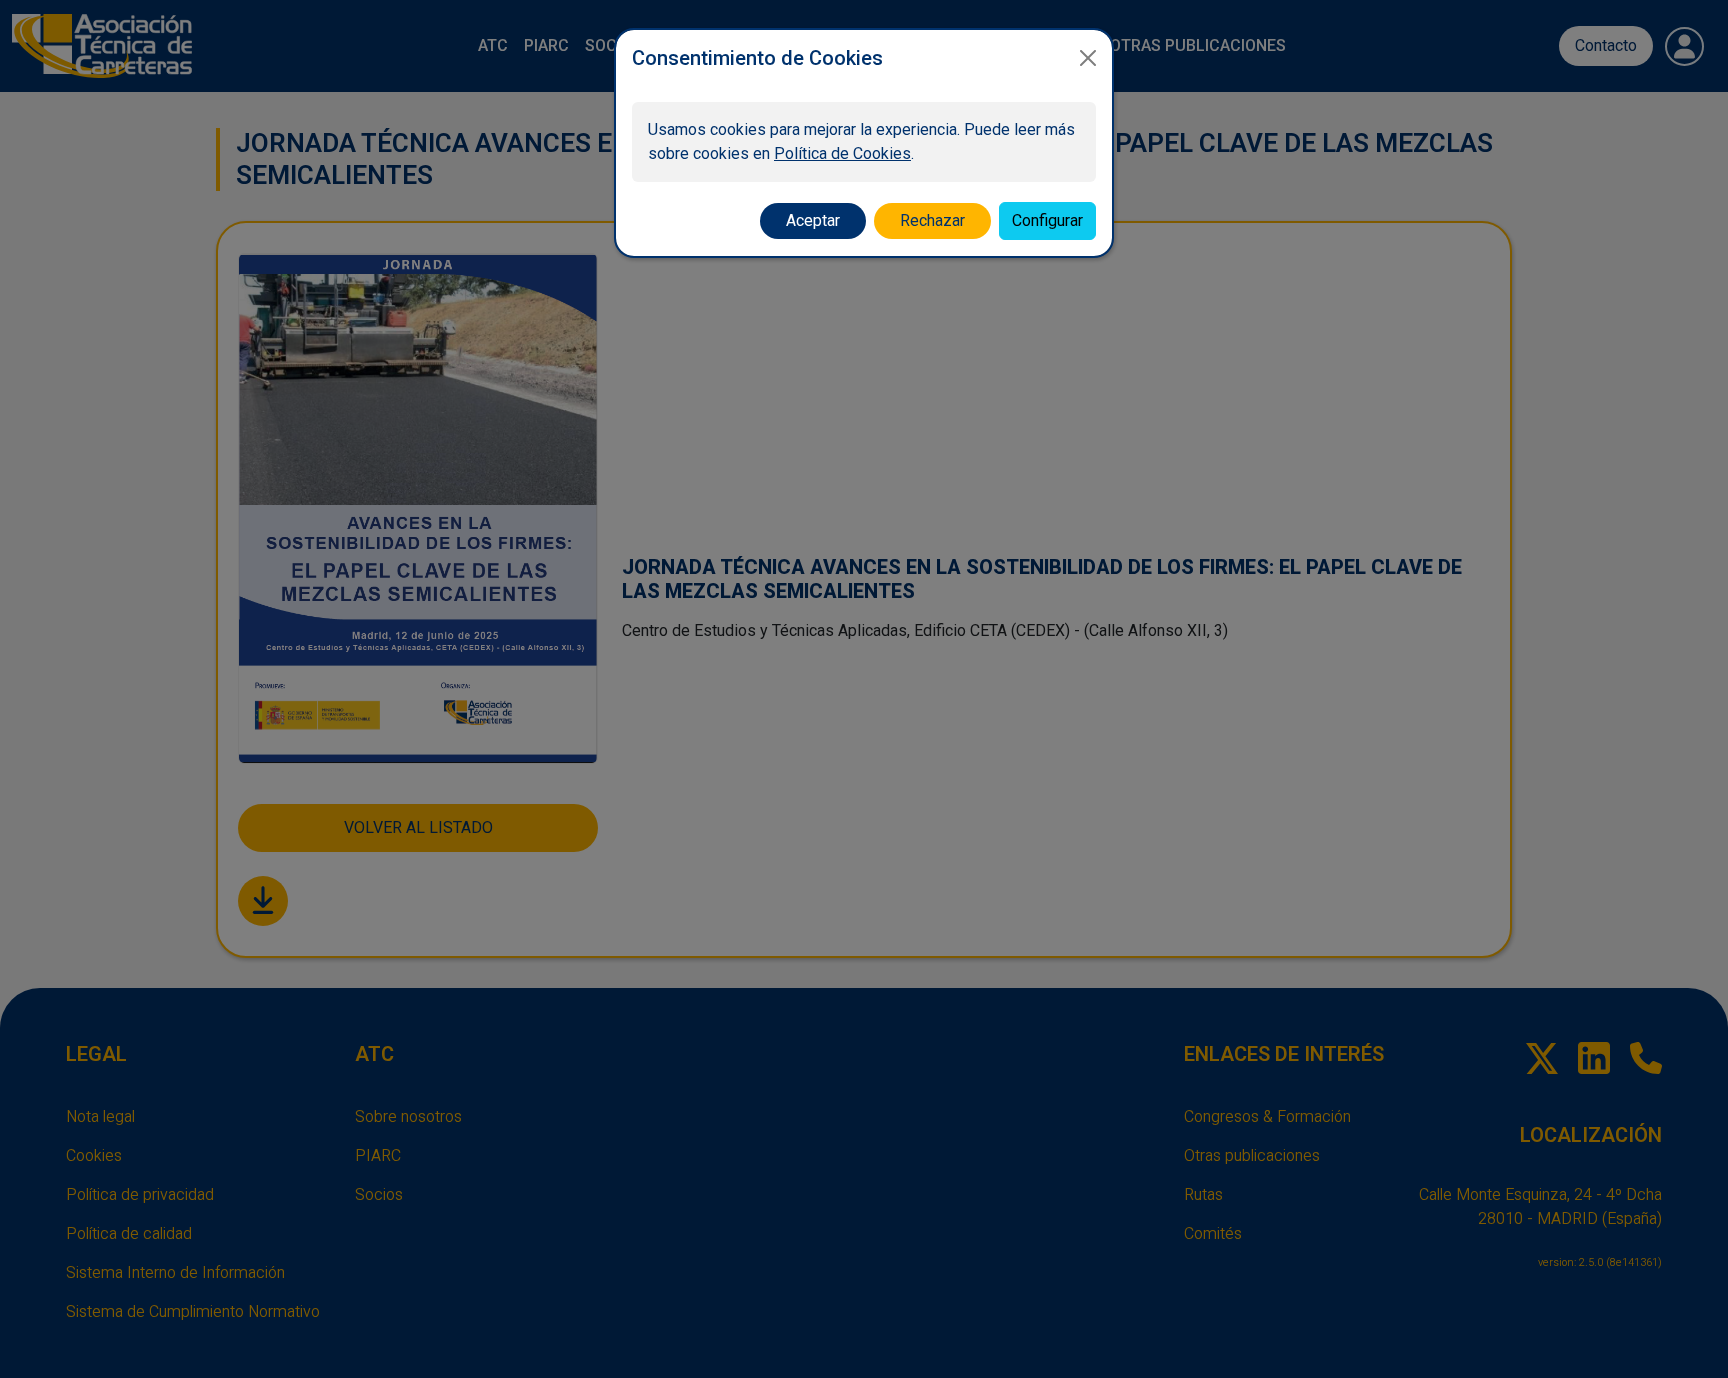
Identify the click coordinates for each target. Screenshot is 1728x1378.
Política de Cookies (842, 153)
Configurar (1047, 220)
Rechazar (932, 220)
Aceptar (813, 220)
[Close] (1088, 58)
